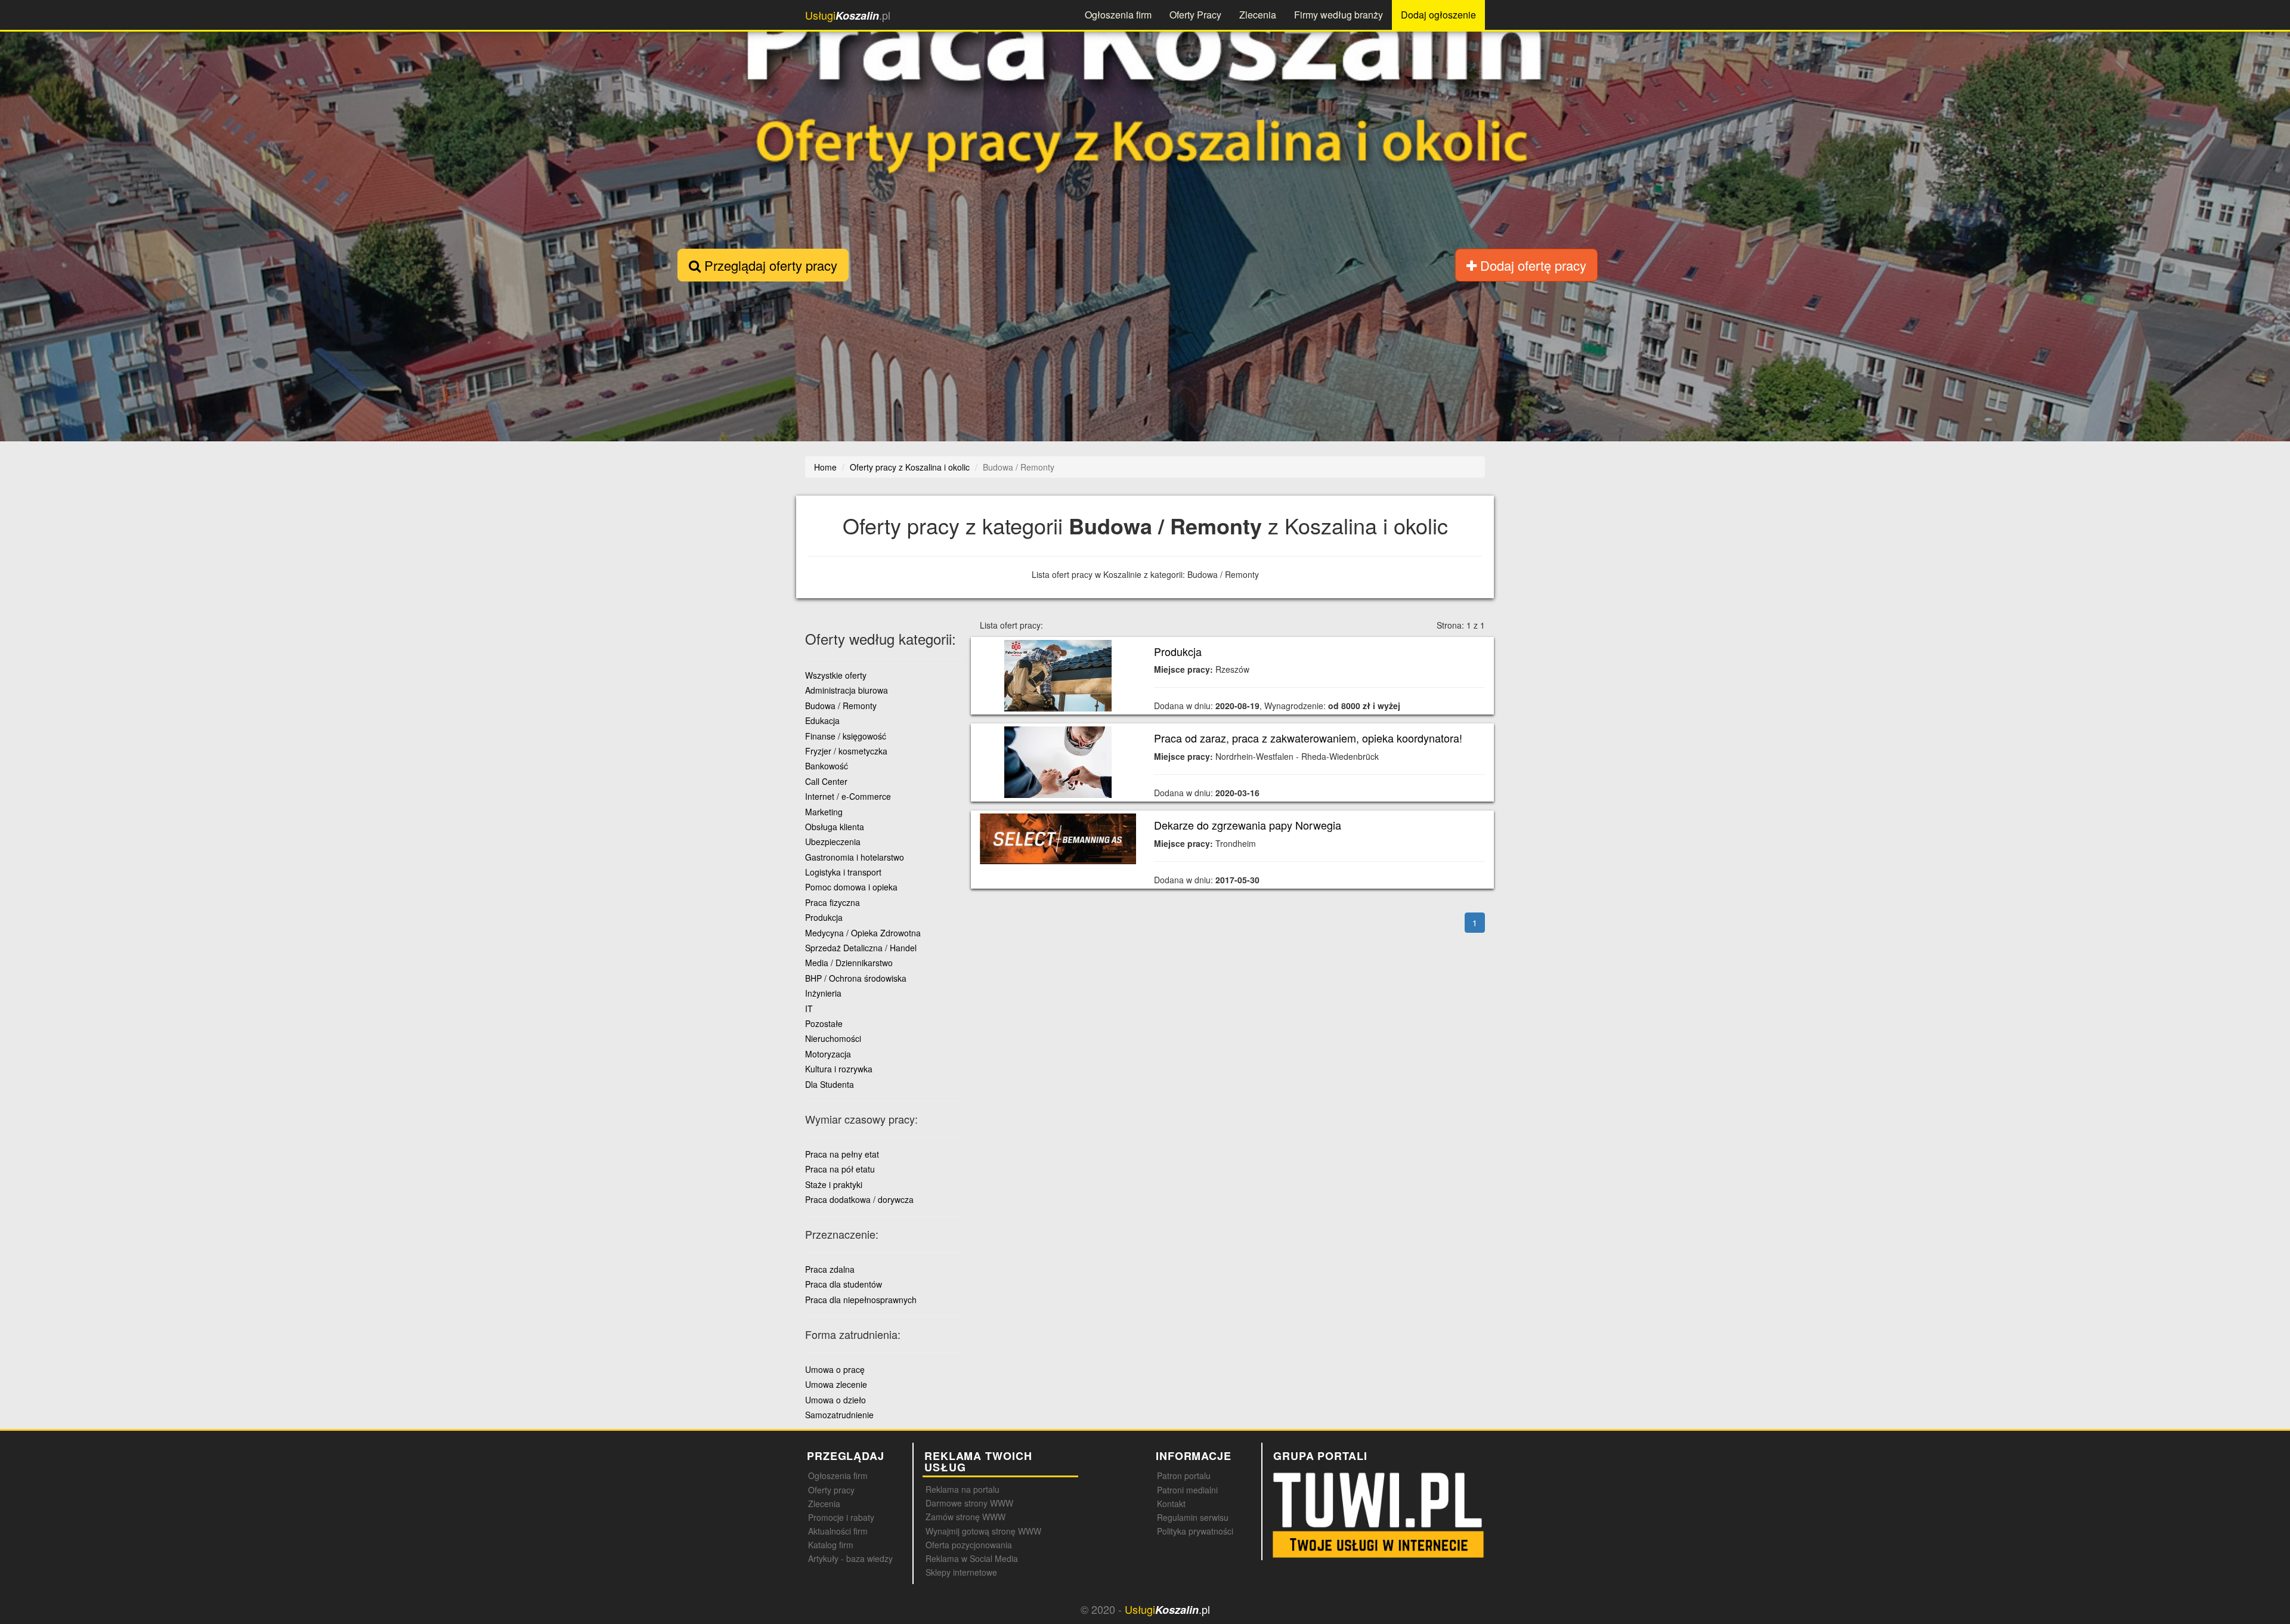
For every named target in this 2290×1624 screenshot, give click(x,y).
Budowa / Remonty (841, 706)
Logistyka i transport (843, 872)
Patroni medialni (1187, 1490)
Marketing (824, 812)
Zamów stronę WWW (965, 1517)
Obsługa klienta (835, 827)
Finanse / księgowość (846, 736)
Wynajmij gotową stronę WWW (983, 1531)
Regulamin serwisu (1193, 1517)
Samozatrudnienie (839, 1415)
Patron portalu (1184, 1475)
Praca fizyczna (833, 902)
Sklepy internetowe (961, 1572)
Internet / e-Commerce (848, 796)
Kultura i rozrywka (839, 1069)
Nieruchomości (833, 1038)
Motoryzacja (828, 1054)
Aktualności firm (838, 1531)
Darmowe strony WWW (969, 1503)
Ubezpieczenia (833, 842)
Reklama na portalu (963, 1489)
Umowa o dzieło (835, 1400)
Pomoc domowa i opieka (851, 887)
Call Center (826, 781)
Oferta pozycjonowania (969, 1545)
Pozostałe (824, 1023)
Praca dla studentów (844, 1284)
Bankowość (827, 766)
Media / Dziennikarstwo (849, 963)
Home (825, 467)
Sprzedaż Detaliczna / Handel (861, 948)
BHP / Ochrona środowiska (856, 978)
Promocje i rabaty (841, 1517)
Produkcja (1178, 651)
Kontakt (1171, 1504)
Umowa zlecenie (836, 1384)
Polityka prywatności (1195, 1531)
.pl (848, 15)
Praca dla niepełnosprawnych (861, 1300)
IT (809, 1009)
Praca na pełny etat (842, 1154)
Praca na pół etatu (840, 1169)
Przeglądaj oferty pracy (769, 265)
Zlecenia (1258, 15)
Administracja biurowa (847, 690)
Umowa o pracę (835, 1369)
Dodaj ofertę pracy (1531, 265)
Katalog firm (831, 1545)
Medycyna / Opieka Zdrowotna (863, 933)
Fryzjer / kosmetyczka (846, 751)
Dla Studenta (830, 1084)
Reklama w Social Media (972, 1558)
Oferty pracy (831, 1490)
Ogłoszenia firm (1118, 15)
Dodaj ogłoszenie (1438, 15)
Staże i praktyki (834, 1184)
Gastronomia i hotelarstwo (855, 857)
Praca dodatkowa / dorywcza (859, 1199)
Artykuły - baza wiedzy (850, 1558)
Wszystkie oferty (836, 675)
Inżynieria (823, 993)
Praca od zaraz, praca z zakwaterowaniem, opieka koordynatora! (1308, 738)
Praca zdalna (830, 1269)
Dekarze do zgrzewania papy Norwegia (1248, 825)
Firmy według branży (1339, 15)
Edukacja (822, 720)
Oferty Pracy (1195, 15)
